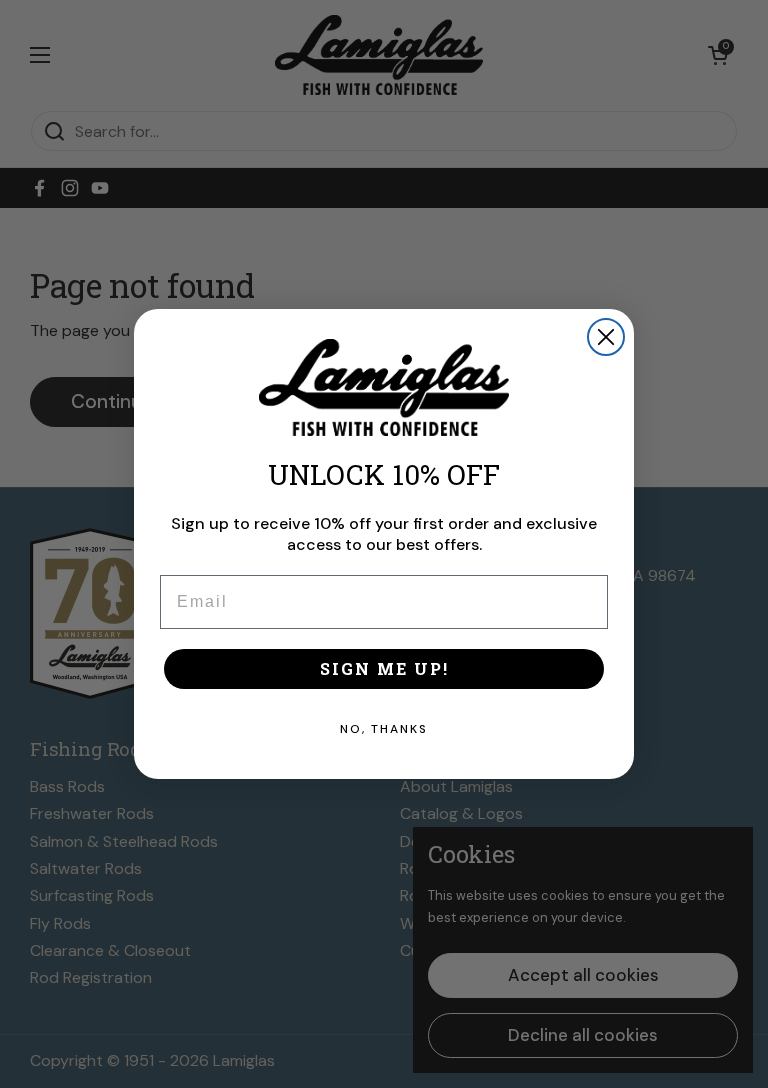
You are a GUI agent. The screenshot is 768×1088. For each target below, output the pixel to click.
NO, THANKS (384, 729)
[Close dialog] (606, 337)
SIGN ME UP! (384, 668)
